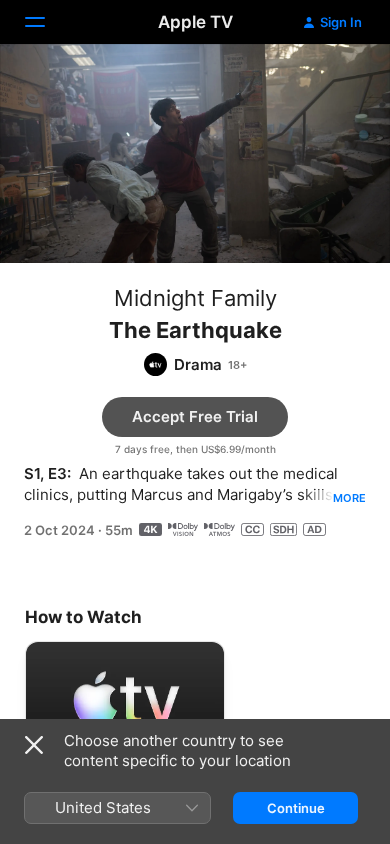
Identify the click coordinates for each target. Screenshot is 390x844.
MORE (349, 498)
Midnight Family (195, 298)
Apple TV (195, 22)
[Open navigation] (47, 22)
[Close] (34, 745)
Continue (296, 808)
